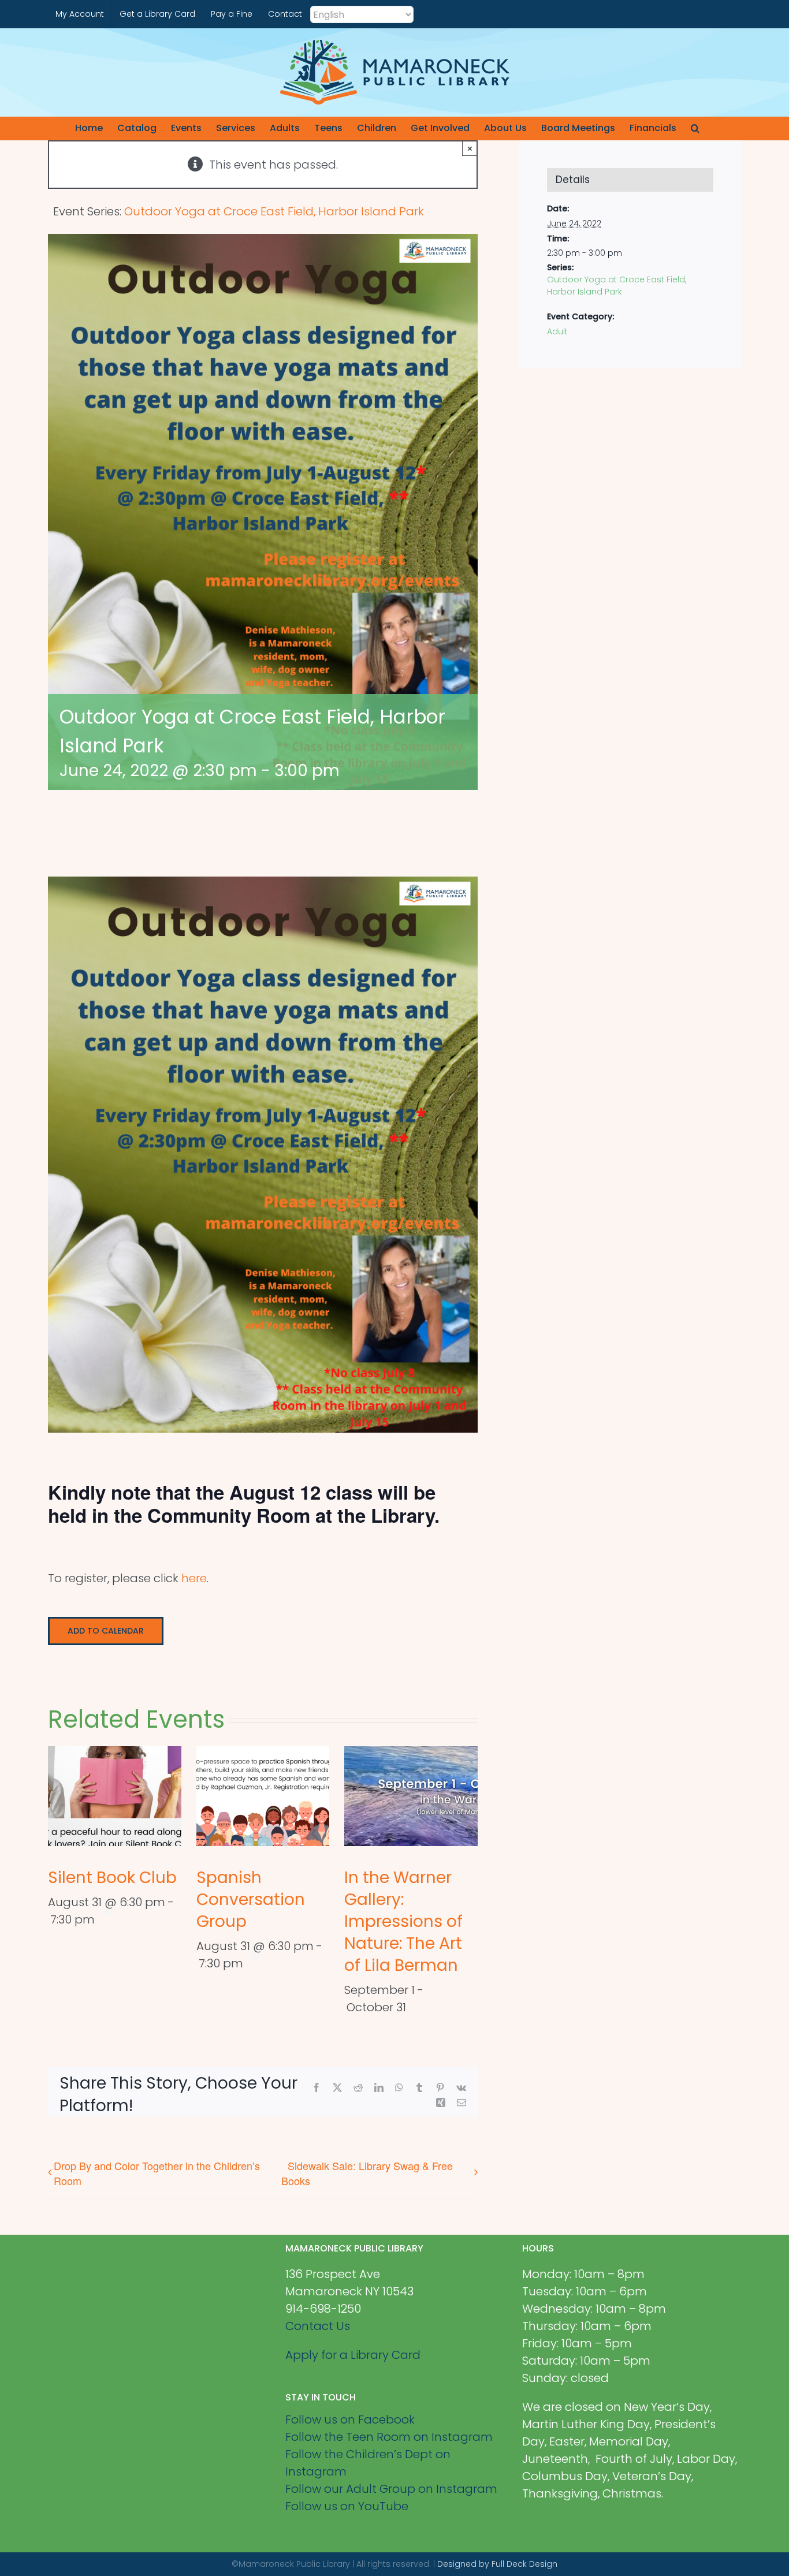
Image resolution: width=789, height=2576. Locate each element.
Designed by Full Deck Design (497, 2564)
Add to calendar (106, 1631)
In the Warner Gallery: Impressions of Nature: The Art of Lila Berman (403, 1921)
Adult (557, 331)
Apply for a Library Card (353, 2355)
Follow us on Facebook (350, 2420)
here (194, 1578)
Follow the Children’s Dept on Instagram (368, 2463)
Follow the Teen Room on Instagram (389, 2437)
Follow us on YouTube (347, 2506)
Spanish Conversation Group (251, 1900)
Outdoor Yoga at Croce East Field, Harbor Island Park (617, 286)
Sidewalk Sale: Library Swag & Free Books (367, 2173)
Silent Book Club (112, 1878)
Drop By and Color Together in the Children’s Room (157, 2173)
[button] (695, 128)
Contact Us (318, 2326)
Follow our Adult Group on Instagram (391, 2489)
